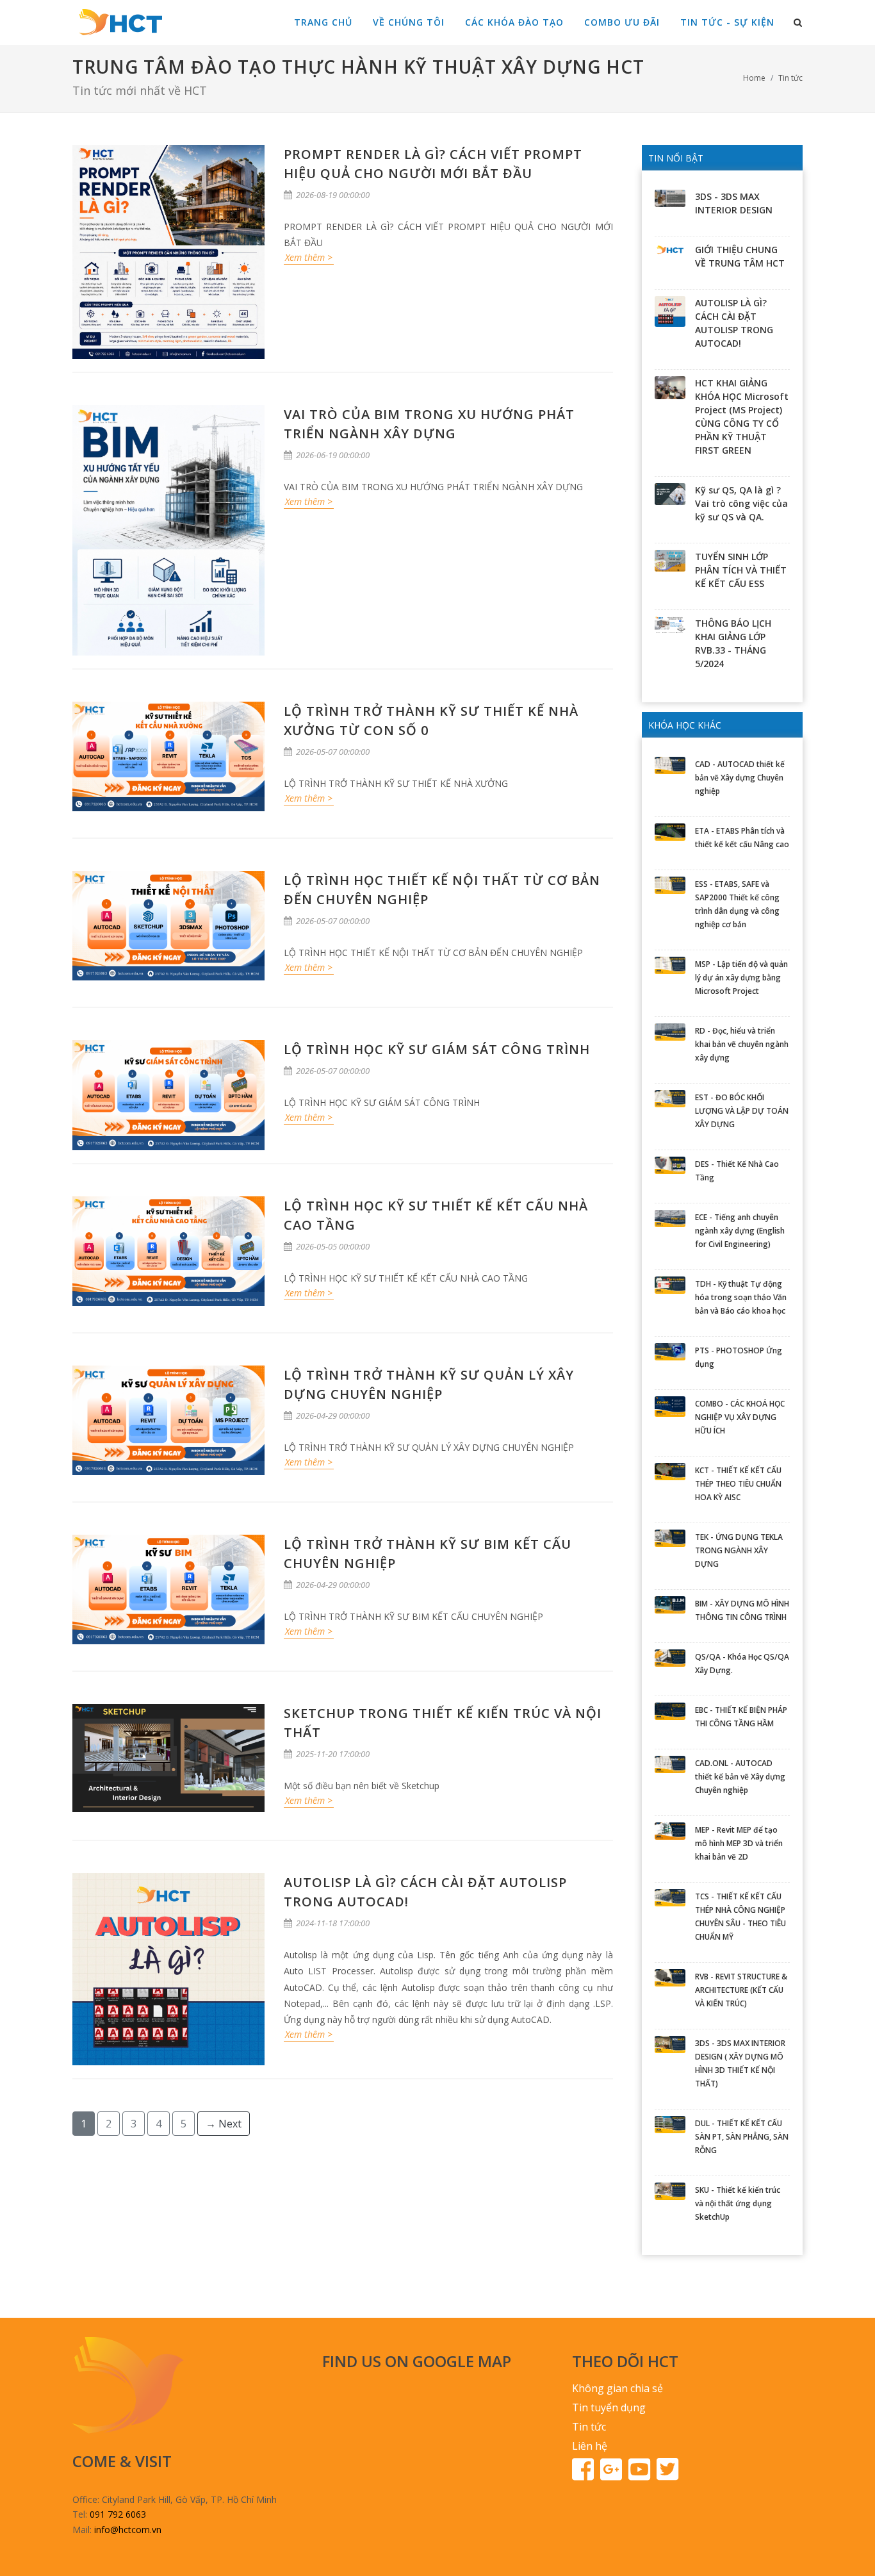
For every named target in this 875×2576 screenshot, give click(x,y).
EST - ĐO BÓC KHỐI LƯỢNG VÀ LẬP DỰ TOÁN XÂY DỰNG (742, 1111)
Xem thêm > (309, 257)
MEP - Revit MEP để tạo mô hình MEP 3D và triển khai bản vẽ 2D (739, 1843)
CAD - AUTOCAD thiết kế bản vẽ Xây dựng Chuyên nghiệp (740, 778)
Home (754, 78)
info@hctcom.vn (128, 2530)
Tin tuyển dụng (609, 2407)
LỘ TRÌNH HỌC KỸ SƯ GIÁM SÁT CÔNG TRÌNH (437, 1049)
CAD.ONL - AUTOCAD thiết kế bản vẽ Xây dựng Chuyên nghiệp (740, 1777)
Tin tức (790, 78)
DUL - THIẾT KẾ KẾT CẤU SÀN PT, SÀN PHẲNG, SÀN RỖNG (742, 2137)
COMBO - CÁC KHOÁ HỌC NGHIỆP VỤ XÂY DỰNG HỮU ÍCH (740, 1417)
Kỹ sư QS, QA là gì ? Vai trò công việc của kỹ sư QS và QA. (741, 503)
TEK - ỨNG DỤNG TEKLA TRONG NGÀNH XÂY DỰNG (739, 1550)
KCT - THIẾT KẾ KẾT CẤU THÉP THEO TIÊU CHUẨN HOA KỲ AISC (738, 1484)
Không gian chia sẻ (617, 2388)
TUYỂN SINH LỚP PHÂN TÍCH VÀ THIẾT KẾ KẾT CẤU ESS (741, 570)
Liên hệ (590, 2446)
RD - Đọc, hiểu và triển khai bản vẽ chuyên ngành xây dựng (742, 1044)
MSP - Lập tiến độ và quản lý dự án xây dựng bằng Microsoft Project (741, 978)
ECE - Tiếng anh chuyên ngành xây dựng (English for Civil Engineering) (740, 1231)
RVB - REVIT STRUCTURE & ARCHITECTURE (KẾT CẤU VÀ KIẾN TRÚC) (741, 1990)
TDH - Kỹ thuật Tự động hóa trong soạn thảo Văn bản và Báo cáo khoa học (741, 1297)
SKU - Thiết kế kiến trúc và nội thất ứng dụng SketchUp (738, 2203)
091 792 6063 (118, 2514)
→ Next (224, 2124)
